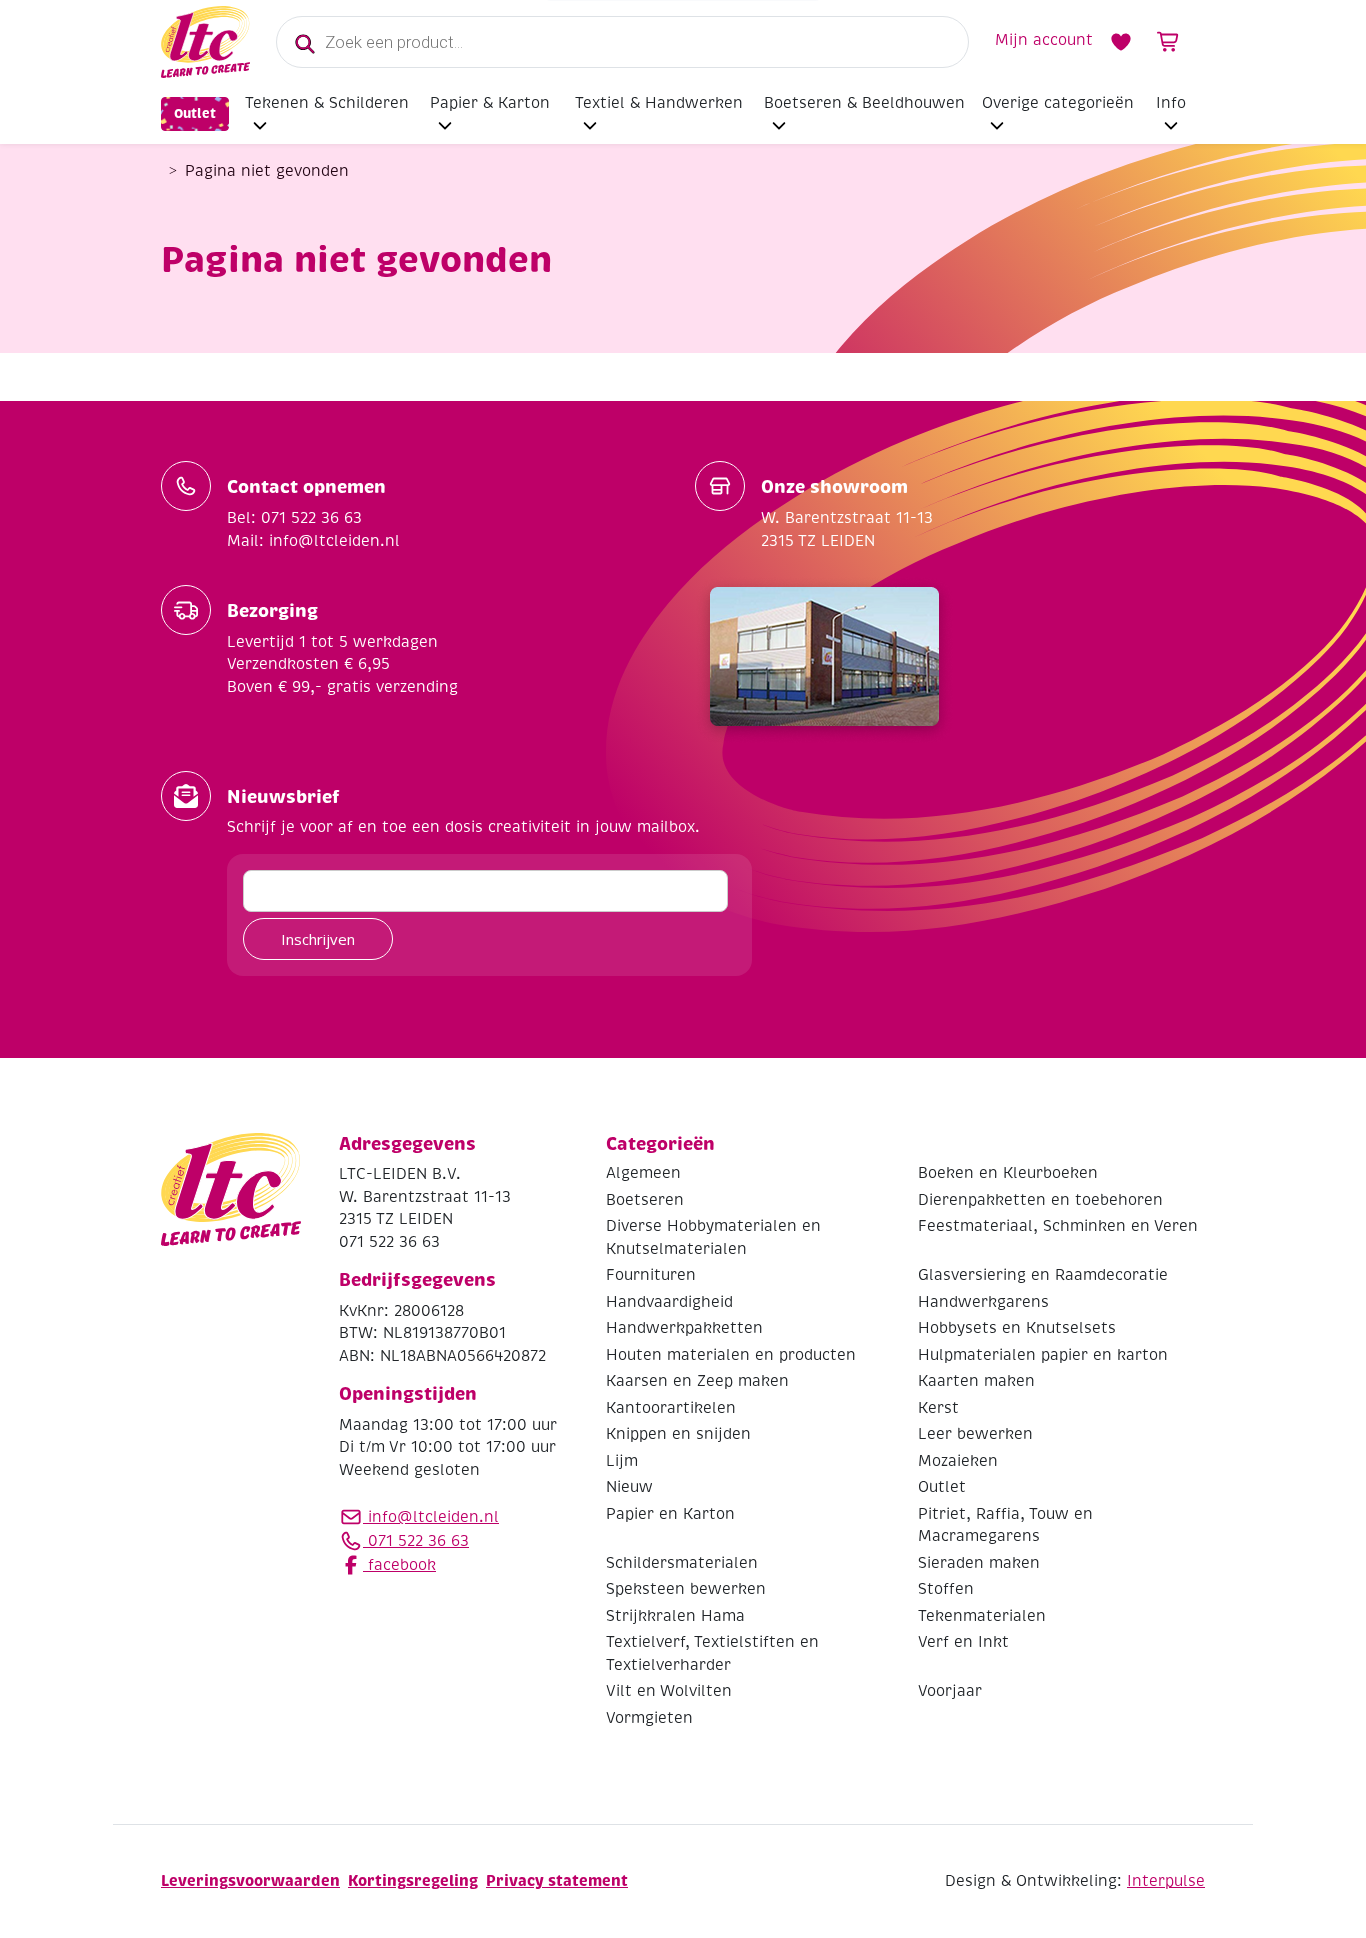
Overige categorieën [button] (1058, 103)
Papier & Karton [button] (490, 103)
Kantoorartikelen (671, 1408)
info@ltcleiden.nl (433, 1517)
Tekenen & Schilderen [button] (327, 103)
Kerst (938, 1408)
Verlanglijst (1121, 42)
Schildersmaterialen (682, 1563)
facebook (399, 1565)
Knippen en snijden (678, 1434)
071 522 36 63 (416, 1541)
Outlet (195, 113)
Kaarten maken (976, 1381)
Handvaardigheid (669, 1302)
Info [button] (1171, 103)
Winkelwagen (1169, 42)
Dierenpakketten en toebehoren (1040, 1200)
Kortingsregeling (413, 1880)
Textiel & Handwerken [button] (659, 103)
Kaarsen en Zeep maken (697, 1381)
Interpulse (1166, 1881)
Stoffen (946, 1589)
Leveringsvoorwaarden (250, 1880)
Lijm (622, 1461)
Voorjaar (950, 1691)
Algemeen (643, 1173)
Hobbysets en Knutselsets (1017, 1328)
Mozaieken (958, 1461)
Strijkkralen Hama (675, 1616)
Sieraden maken (979, 1563)
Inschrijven (318, 939)
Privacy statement (557, 1880)
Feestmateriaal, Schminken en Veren (1058, 1226)
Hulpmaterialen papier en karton (1043, 1355)
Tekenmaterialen (982, 1616)
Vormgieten (649, 1718)
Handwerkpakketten (684, 1328)
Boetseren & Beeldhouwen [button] (864, 103)
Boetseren (645, 1200)
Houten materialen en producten (731, 1355)
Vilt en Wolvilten (669, 1691)
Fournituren (651, 1275)
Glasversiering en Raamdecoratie (1043, 1275)
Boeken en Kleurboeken (1008, 1173)
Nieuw (629, 1487)
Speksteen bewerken (686, 1589)
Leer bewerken (975, 1434)
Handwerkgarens (983, 1302)
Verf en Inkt (963, 1642)
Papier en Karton (670, 1514)
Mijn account (1044, 40)
